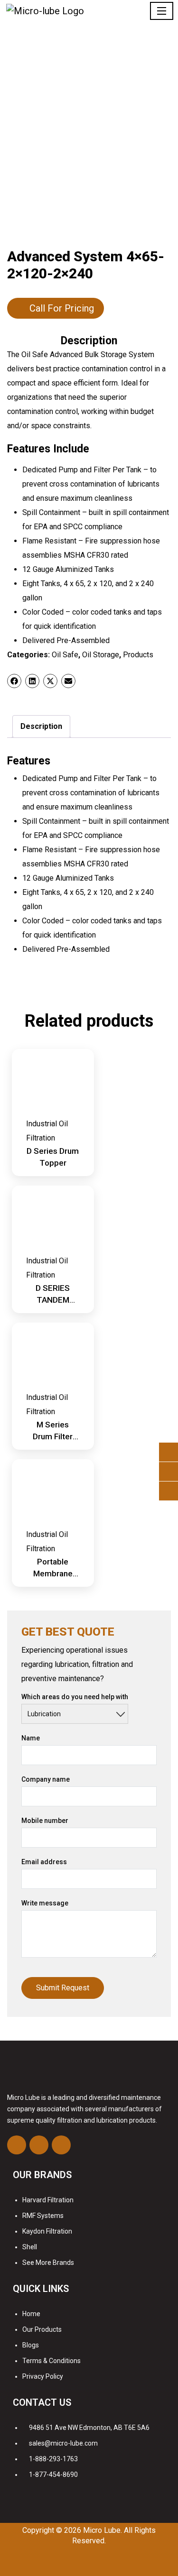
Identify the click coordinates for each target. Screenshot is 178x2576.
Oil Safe (65, 655)
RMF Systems (43, 2216)
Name (31, 1738)
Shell (30, 2247)
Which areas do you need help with (75, 1697)
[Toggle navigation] (162, 11)
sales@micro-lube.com (63, 2443)
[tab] (41, 727)
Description (41, 726)
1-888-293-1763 (53, 2459)
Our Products (42, 2329)
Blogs (31, 2345)
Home (31, 2314)
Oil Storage (101, 655)
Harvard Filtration (48, 2200)
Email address (44, 1862)
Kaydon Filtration (47, 2231)
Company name (46, 1779)
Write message (45, 1903)
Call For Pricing (62, 308)
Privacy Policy (43, 2376)
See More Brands (48, 2263)
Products (138, 655)
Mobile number (45, 1821)
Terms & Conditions (52, 2361)
